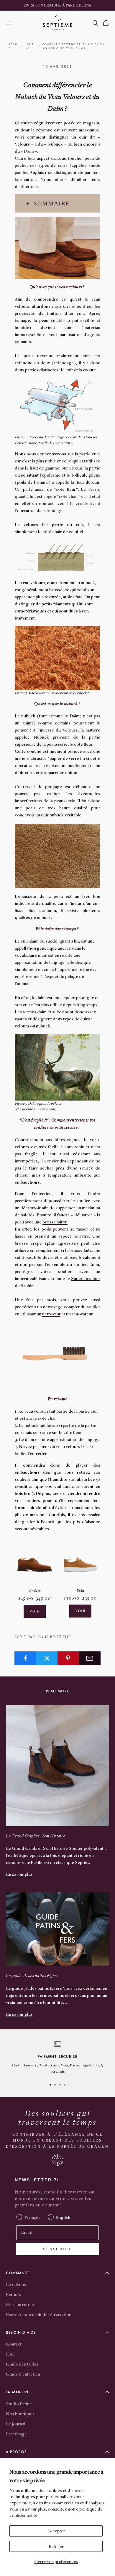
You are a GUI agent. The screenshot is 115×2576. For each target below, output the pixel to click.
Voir (35, 1611)
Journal (29, 46)
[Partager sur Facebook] (25, 1658)
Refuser (56, 2546)
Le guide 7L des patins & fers (32, 1976)
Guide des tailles (22, 2364)
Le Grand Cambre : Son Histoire (36, 1836)
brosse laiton (55, 1222)
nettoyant (51, 1314)
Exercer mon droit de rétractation (39, 2314)
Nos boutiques (20, 2414)
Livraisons (16, 2284)
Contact (14, 2344)
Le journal (16, 2424)
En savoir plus (19, 1874)
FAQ (10, 2354)
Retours (14, 2294)
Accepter (56, 2531)
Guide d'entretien (23, 2374)
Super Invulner (86, 1278)
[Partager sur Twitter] (47, 1658)
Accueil (13, 46)
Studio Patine (19, 2404)
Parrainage (16, 2434)
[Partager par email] (90, 1658)
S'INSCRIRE (57, 2249)
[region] (57, 2058)
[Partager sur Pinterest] (68, 1658)
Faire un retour (20, 2304)
